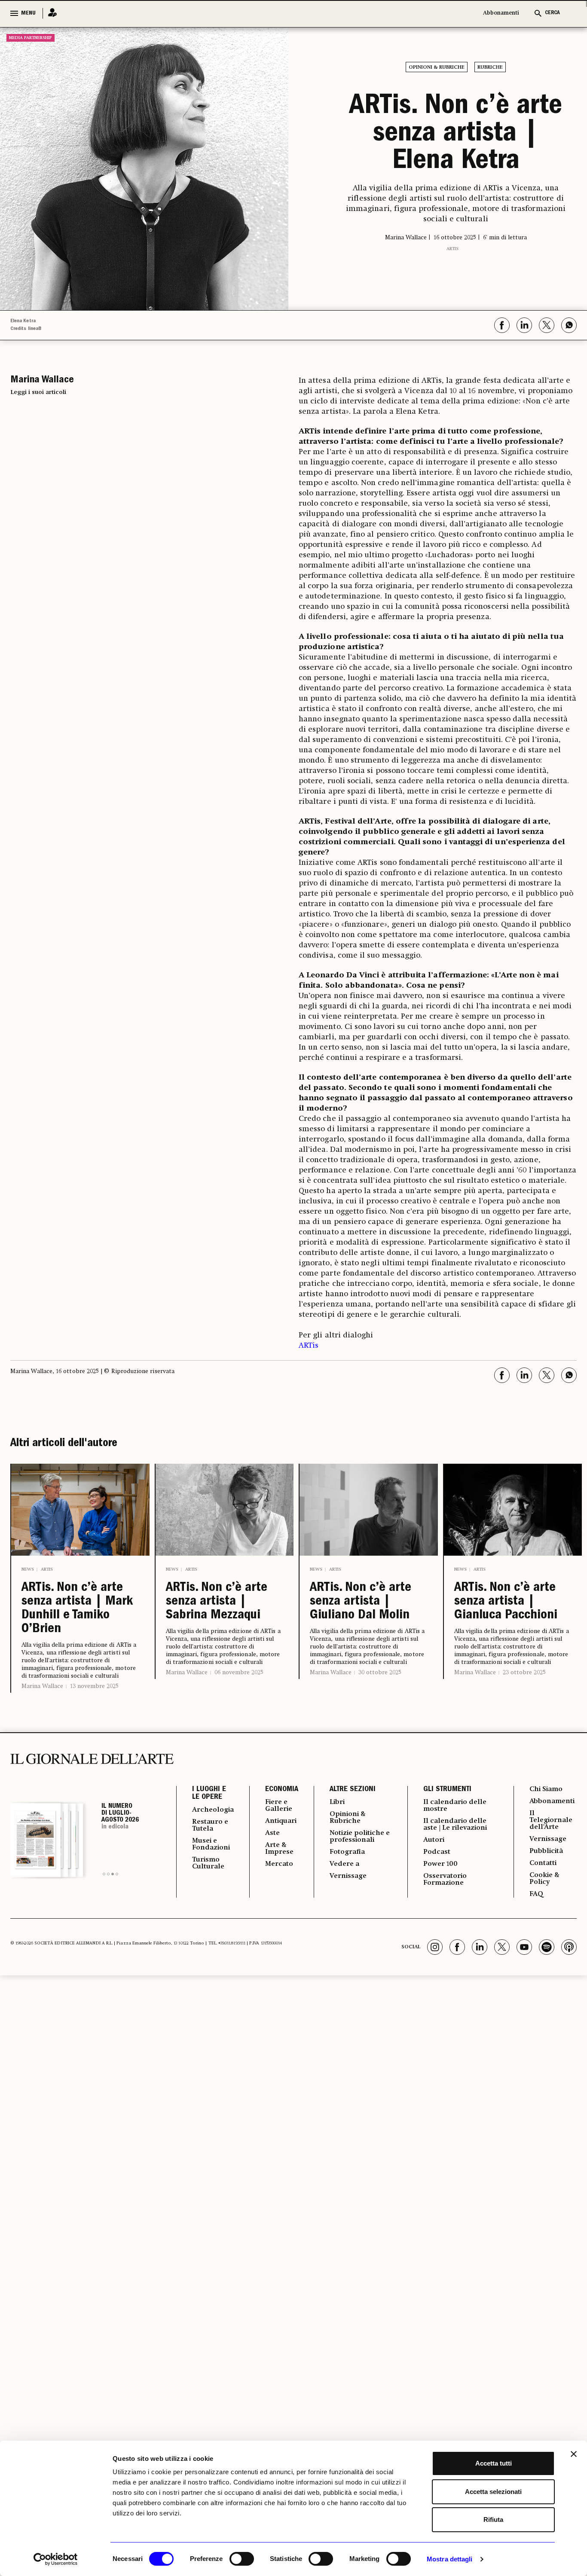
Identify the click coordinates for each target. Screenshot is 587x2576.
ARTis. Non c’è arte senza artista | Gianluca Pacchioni (506, 1602)
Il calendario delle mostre (455, 1806)
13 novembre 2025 (94, 1686)
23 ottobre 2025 (524, 1673)
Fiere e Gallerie (279, 1806)
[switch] (242, 2559)
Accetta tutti (494, 2463)
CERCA (552, 13)
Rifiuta (493, 2520)
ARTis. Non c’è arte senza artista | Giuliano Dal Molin (361, 1602)
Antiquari (281, 1821)
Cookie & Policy (544, 1879)
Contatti (543, 1863)
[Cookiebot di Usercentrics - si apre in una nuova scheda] (56, 2559)
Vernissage (348, 1876)
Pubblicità (546, 1851)
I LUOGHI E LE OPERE (209, 1794)
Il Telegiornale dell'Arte (551, 1820)
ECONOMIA (282, 1790)
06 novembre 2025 (239, 1673)
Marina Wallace (42, 1686)
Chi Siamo (546, 1789)
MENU (28, 13)
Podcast (437, 1852)
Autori (434, 1840)
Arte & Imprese (279, 1849)
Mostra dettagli (450, 2559)
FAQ (536, 1894)
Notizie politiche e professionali (360, 1837)
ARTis (452, 249)
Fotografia (347, 1852)
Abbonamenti (501, 13)
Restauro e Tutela (210, 1825)
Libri (337, 1802)
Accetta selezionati (493, 2492)
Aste (272, 1833)
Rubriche (490, 67)
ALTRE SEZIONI (353, 1790)
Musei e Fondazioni (211, 1844)
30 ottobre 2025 (380, 1673)
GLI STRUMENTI (447, 1790)
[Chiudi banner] (574, 2454)
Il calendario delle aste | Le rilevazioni (455, 1825)
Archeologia (213, 1810)
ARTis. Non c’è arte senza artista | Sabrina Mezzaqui (217, 1602)
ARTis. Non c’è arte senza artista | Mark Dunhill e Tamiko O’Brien (77, 1609)
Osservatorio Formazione (445, 1880)
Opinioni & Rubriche (437, 67)
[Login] (50, 13)
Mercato (279, 1864)
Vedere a (344, 1864)
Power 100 (440, 1864)
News (28, 1569)
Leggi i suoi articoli (38, 392)
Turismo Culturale (208, 1863)
